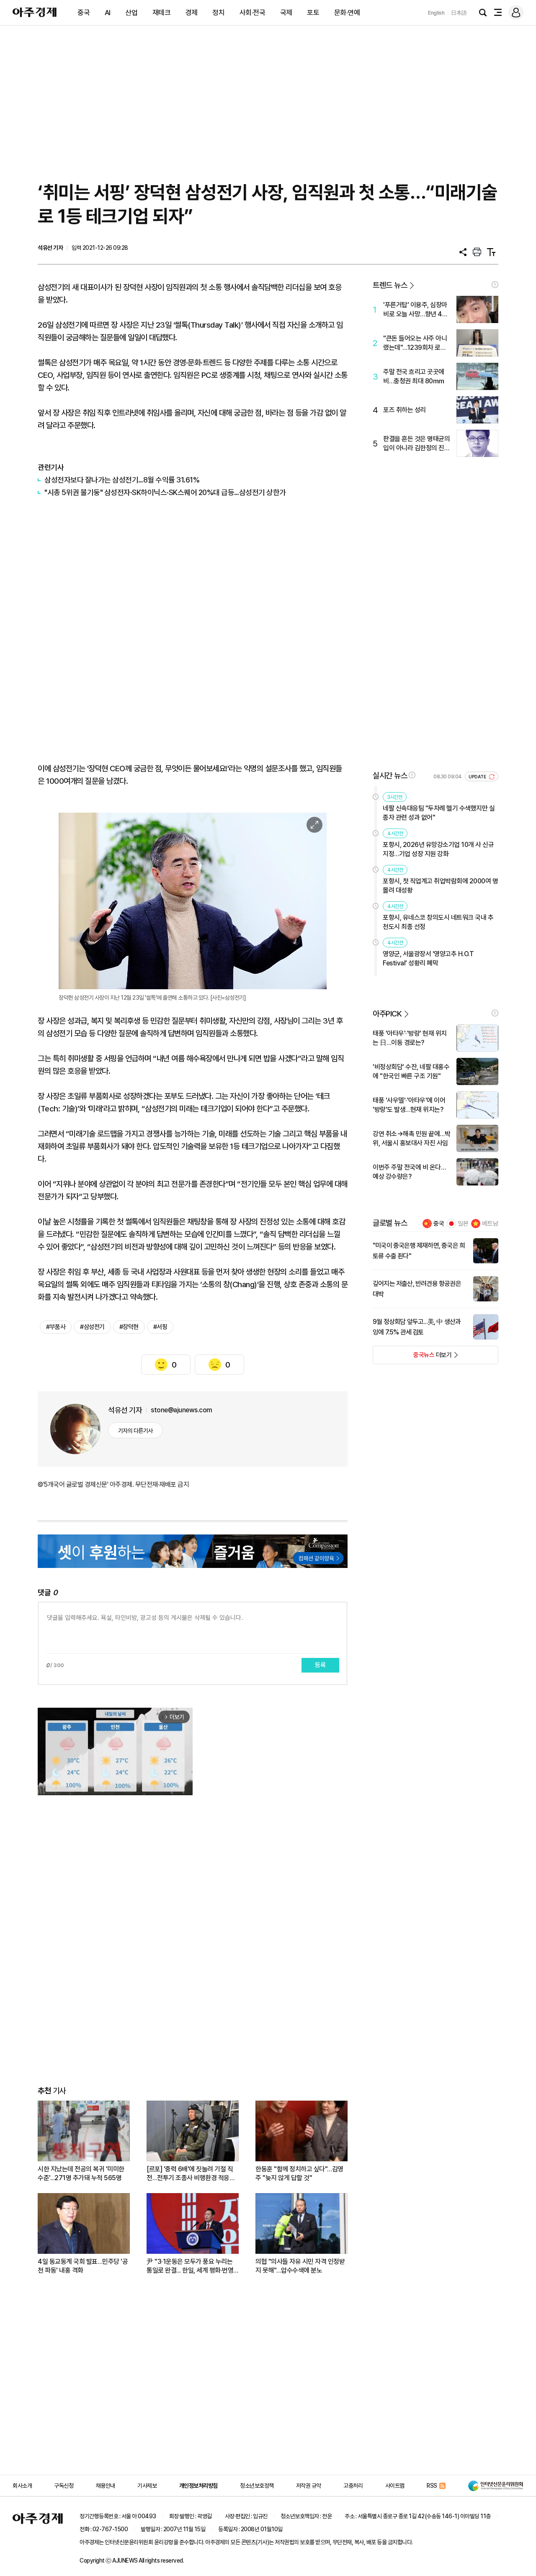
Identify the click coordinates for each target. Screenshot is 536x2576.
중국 (84, 13)
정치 (218, 13)
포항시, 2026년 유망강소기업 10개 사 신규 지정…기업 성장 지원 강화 (438, 849)
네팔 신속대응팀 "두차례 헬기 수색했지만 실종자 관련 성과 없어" (439, 813)
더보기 (412, 1357)
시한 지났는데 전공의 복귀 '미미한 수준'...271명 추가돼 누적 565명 (81, 2173)
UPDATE (478, 777)
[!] (495, 285)
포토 (313, 13)
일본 (463, 1224)
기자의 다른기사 (135, 1431)
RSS (432, 2486)
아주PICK (387, 1014)
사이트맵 (395, 2486)
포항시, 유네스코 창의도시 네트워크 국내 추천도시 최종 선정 (438, 922)
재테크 (162, 13)
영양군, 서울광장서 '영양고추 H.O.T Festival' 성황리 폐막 (428, 958)
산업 (131, 13)
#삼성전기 (92, 1327)
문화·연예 (347, 13)
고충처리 (353, 2486)
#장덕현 (129, 1327)
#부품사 (56, 1327)
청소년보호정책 (257, 2486)
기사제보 (147, 2486)
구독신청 (64, 2486)
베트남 (490, 1224)
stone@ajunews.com (182, 1410)
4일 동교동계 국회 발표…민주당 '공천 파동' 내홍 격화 (83, 2266)
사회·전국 (253, 13)
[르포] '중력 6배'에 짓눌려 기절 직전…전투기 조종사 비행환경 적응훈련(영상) (191, 2174)
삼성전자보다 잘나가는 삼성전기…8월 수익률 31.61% (122, 480)
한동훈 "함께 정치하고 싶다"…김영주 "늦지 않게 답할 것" (299, 2173)
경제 (192, 13)
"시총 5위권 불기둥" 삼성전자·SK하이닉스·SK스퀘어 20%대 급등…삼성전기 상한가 (165, 492)
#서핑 (160, 1327)
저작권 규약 (309, 2486)
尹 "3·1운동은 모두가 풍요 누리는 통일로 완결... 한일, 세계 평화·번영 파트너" (190, 2266)
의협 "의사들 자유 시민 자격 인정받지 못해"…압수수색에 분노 (300, 2266)
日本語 (459, 13)
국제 (286, 13)
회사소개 (22, 2486)
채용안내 (106, 2486)
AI (108, 13)
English (436, 13)
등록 (320, 1665)
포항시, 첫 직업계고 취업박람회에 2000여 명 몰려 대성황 (440, 886)
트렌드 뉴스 (390, 285)
